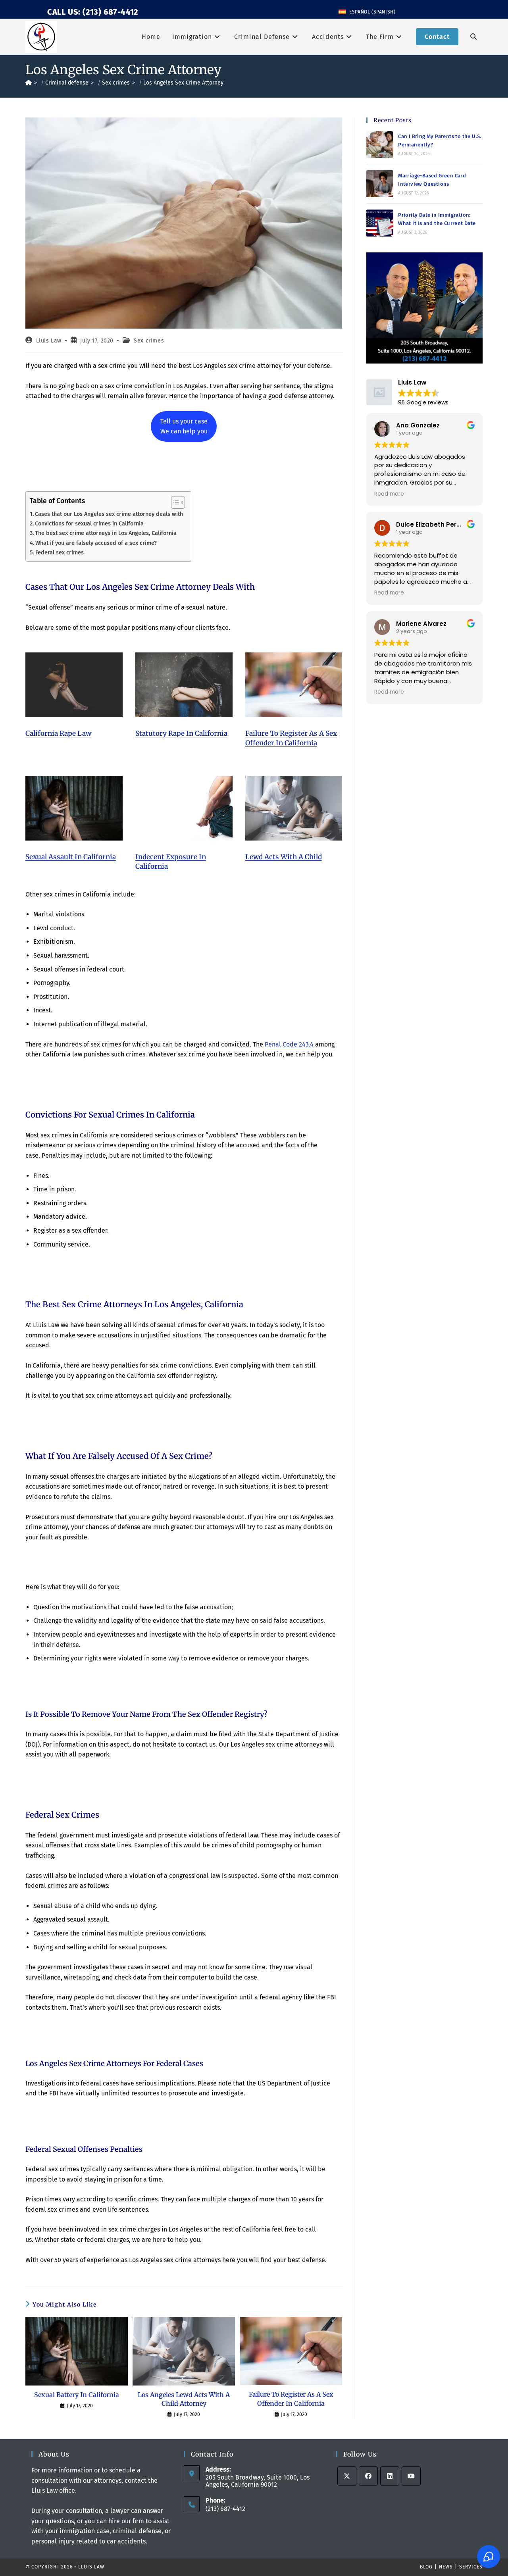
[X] (347, 2476)
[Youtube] (411, 2476)
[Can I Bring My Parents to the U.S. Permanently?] (380, 144)
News (446, 2567)
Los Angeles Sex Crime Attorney (183, 83)
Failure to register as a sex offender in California (291, 738)
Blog (426, 2567)
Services (471, 2567)
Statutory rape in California (181, 733)
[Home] (29, 83)
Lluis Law (49, 341)
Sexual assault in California (71, 857)
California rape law (58, 733)
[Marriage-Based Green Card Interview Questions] (380, 184)
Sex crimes (149, 341)
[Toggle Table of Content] (174, 502)
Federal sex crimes (60, 552)
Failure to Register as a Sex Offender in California (291, 2399)
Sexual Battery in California (77, 2395)
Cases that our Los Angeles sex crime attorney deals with (109, 514)
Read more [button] (389, 494)
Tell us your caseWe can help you (184, 426)
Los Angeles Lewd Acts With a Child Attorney (184, 2399)
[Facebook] (368, 2476)
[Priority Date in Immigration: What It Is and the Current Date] (380, 223)
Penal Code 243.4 (289, 1044)
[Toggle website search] (473, 37)
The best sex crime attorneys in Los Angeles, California (106, 533)
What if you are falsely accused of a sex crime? (96, 543)
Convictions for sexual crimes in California (89, 523)
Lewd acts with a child (284, 857)
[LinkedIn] (390, 2476)
